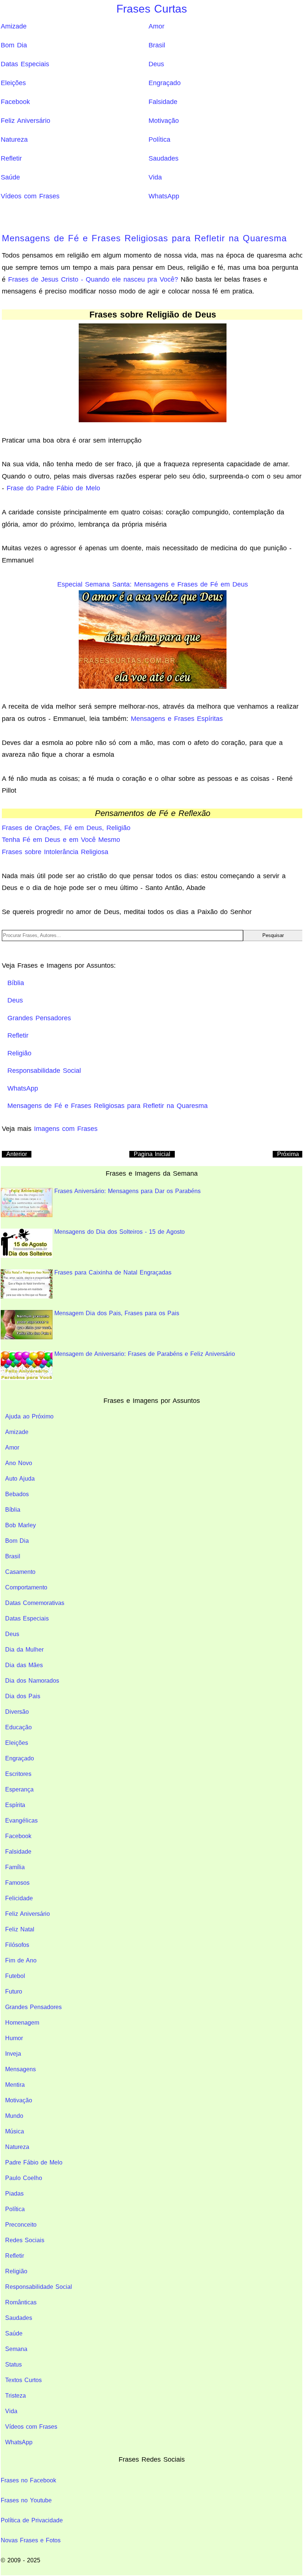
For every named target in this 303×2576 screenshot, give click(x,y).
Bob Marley (21, 1525)
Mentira (15, 2085)
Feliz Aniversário (25, 121)
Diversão (17, 1712)
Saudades (164, 158)
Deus (156, 64)
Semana (16, 2349)
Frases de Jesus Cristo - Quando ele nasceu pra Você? (93, 279)
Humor (14, 2038)
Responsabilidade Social (39, 2287)
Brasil (157, 45)
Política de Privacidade (32, 2520)
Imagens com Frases (66, 1129)
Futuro (14, 1991)
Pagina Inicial (152, 1154)
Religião (16, 2271)
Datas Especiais (25, 64)
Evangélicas (21, 1821)
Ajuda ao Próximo (29, 1416)
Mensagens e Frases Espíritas (177, 719)
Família (15, 1867)
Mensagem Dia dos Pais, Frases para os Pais (117, 1313)
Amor (156, 26)
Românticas (21, 2302)
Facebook (15, 102)
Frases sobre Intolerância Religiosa (55, 852)
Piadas (14, 2194)
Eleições (13, 83)
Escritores (18, 1774)
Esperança (19, 1789)
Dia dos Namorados (32, 1681)
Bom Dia (14, 45)
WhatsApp (164, 196)
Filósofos (17, 1945)
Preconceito (21, 2225)
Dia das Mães (24, 1665)
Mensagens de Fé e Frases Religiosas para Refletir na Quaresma (144, 238)
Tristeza (16, 2396)
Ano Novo (19, 1463)
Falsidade (163, 102)
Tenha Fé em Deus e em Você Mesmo (61, 840)
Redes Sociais (25, 2240)
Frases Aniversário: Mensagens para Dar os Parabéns (127, 1191)
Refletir (11, 158)
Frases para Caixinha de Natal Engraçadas (113, 1272)
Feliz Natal (20, 1929)
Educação (18, 1727)
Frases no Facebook (28, 2480)
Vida (155, 177)
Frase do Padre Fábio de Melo (53, 488)
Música (15, 2131)
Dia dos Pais (23, 1696)
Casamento (20, 1572)
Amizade (14, 26)
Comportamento (26, 1587)
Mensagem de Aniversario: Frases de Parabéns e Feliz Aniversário (145, 1354)
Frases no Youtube (26, 2500)
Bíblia (13, 1510)
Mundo (14, 2116)
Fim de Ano (21, 1960)
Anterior (17, 1154)
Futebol (15, 1976)
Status (13, 2365)
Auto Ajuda (20, 1479)
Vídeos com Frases (30, 196)
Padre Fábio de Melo (34, 2162)
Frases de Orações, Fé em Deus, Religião (66, 828)
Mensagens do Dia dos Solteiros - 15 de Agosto (120, 1232)
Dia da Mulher (24, 1650)
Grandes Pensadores (33, 2007)
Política (159, 140)
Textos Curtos (23, 2380)
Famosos (17, 1883)
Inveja (13, 2054)
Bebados (17, 1494)
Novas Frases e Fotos (31, 2540)
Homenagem (22, 2023)
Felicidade (19, 1898)
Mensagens (21, 2069)
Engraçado (165, 83)
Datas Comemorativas (35, 1603)
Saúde (10, 177)
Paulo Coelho (24, 2178)
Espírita (15, 1805)
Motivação (164, 121)
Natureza (14, 140)
